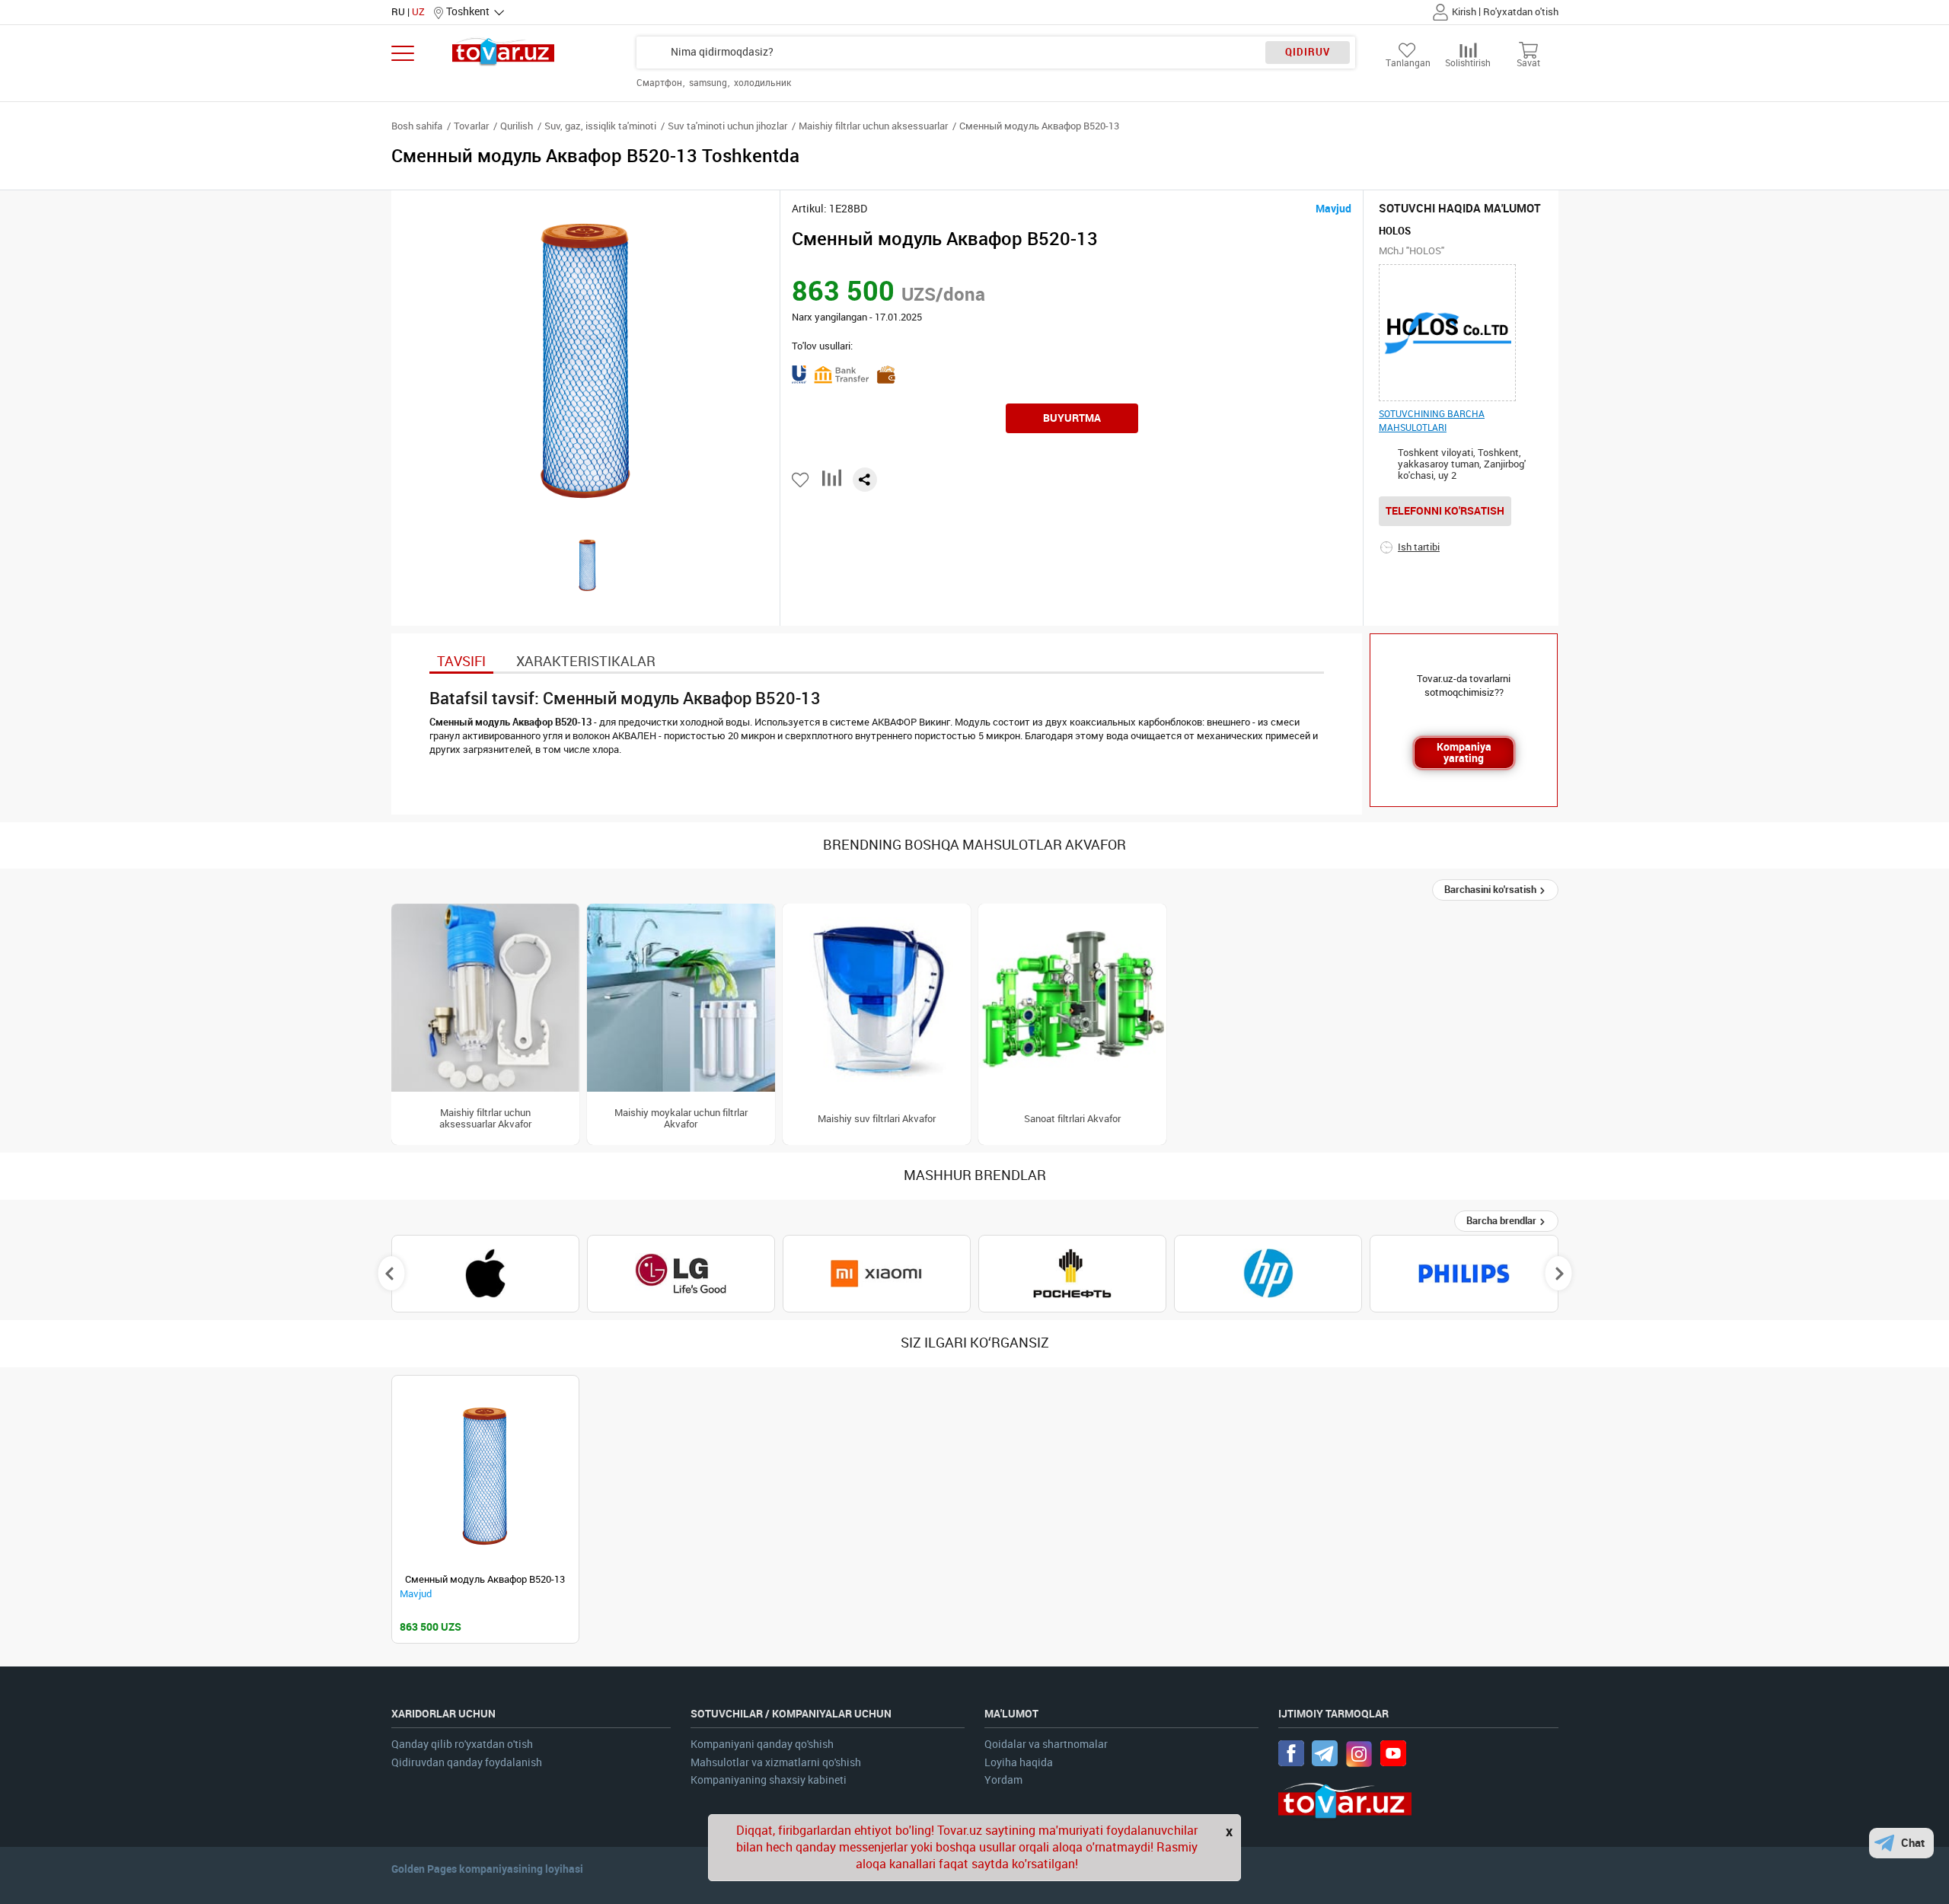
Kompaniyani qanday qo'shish (762, 1745)
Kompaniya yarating (1464, 753)
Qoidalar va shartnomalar (1046, 1745)
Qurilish (517, 126)
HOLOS (1395, 231)
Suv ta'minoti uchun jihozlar (727, 126)
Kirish (1464, 12)
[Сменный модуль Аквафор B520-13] (485, 1477)
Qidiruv (1308, 52)
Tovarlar (471, 126)
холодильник (762, 83)
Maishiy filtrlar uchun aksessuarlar (873, 126)
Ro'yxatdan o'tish (1521, 12)
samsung (709, 83)
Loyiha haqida (1019, 1763)
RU (398, 12)
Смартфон (660, 83)
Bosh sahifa (417, 126)
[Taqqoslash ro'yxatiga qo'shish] (832, 484)
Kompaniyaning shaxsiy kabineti (769, 1780)
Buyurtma (1072, 418)
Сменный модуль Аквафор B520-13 (485, 1579)
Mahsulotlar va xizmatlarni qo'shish (776, 1763)
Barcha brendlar (1502, 1221)
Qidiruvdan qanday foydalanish (467, 1763)
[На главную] (504, 51)
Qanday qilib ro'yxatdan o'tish (462, 1745)
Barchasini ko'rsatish (1491, 890)
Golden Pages (424, 1869)
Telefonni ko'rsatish (1445, 511)
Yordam (1003, 1780)
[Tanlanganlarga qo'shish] (801, 480)
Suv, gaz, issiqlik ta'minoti (600, 126)
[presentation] (391, 1274)
